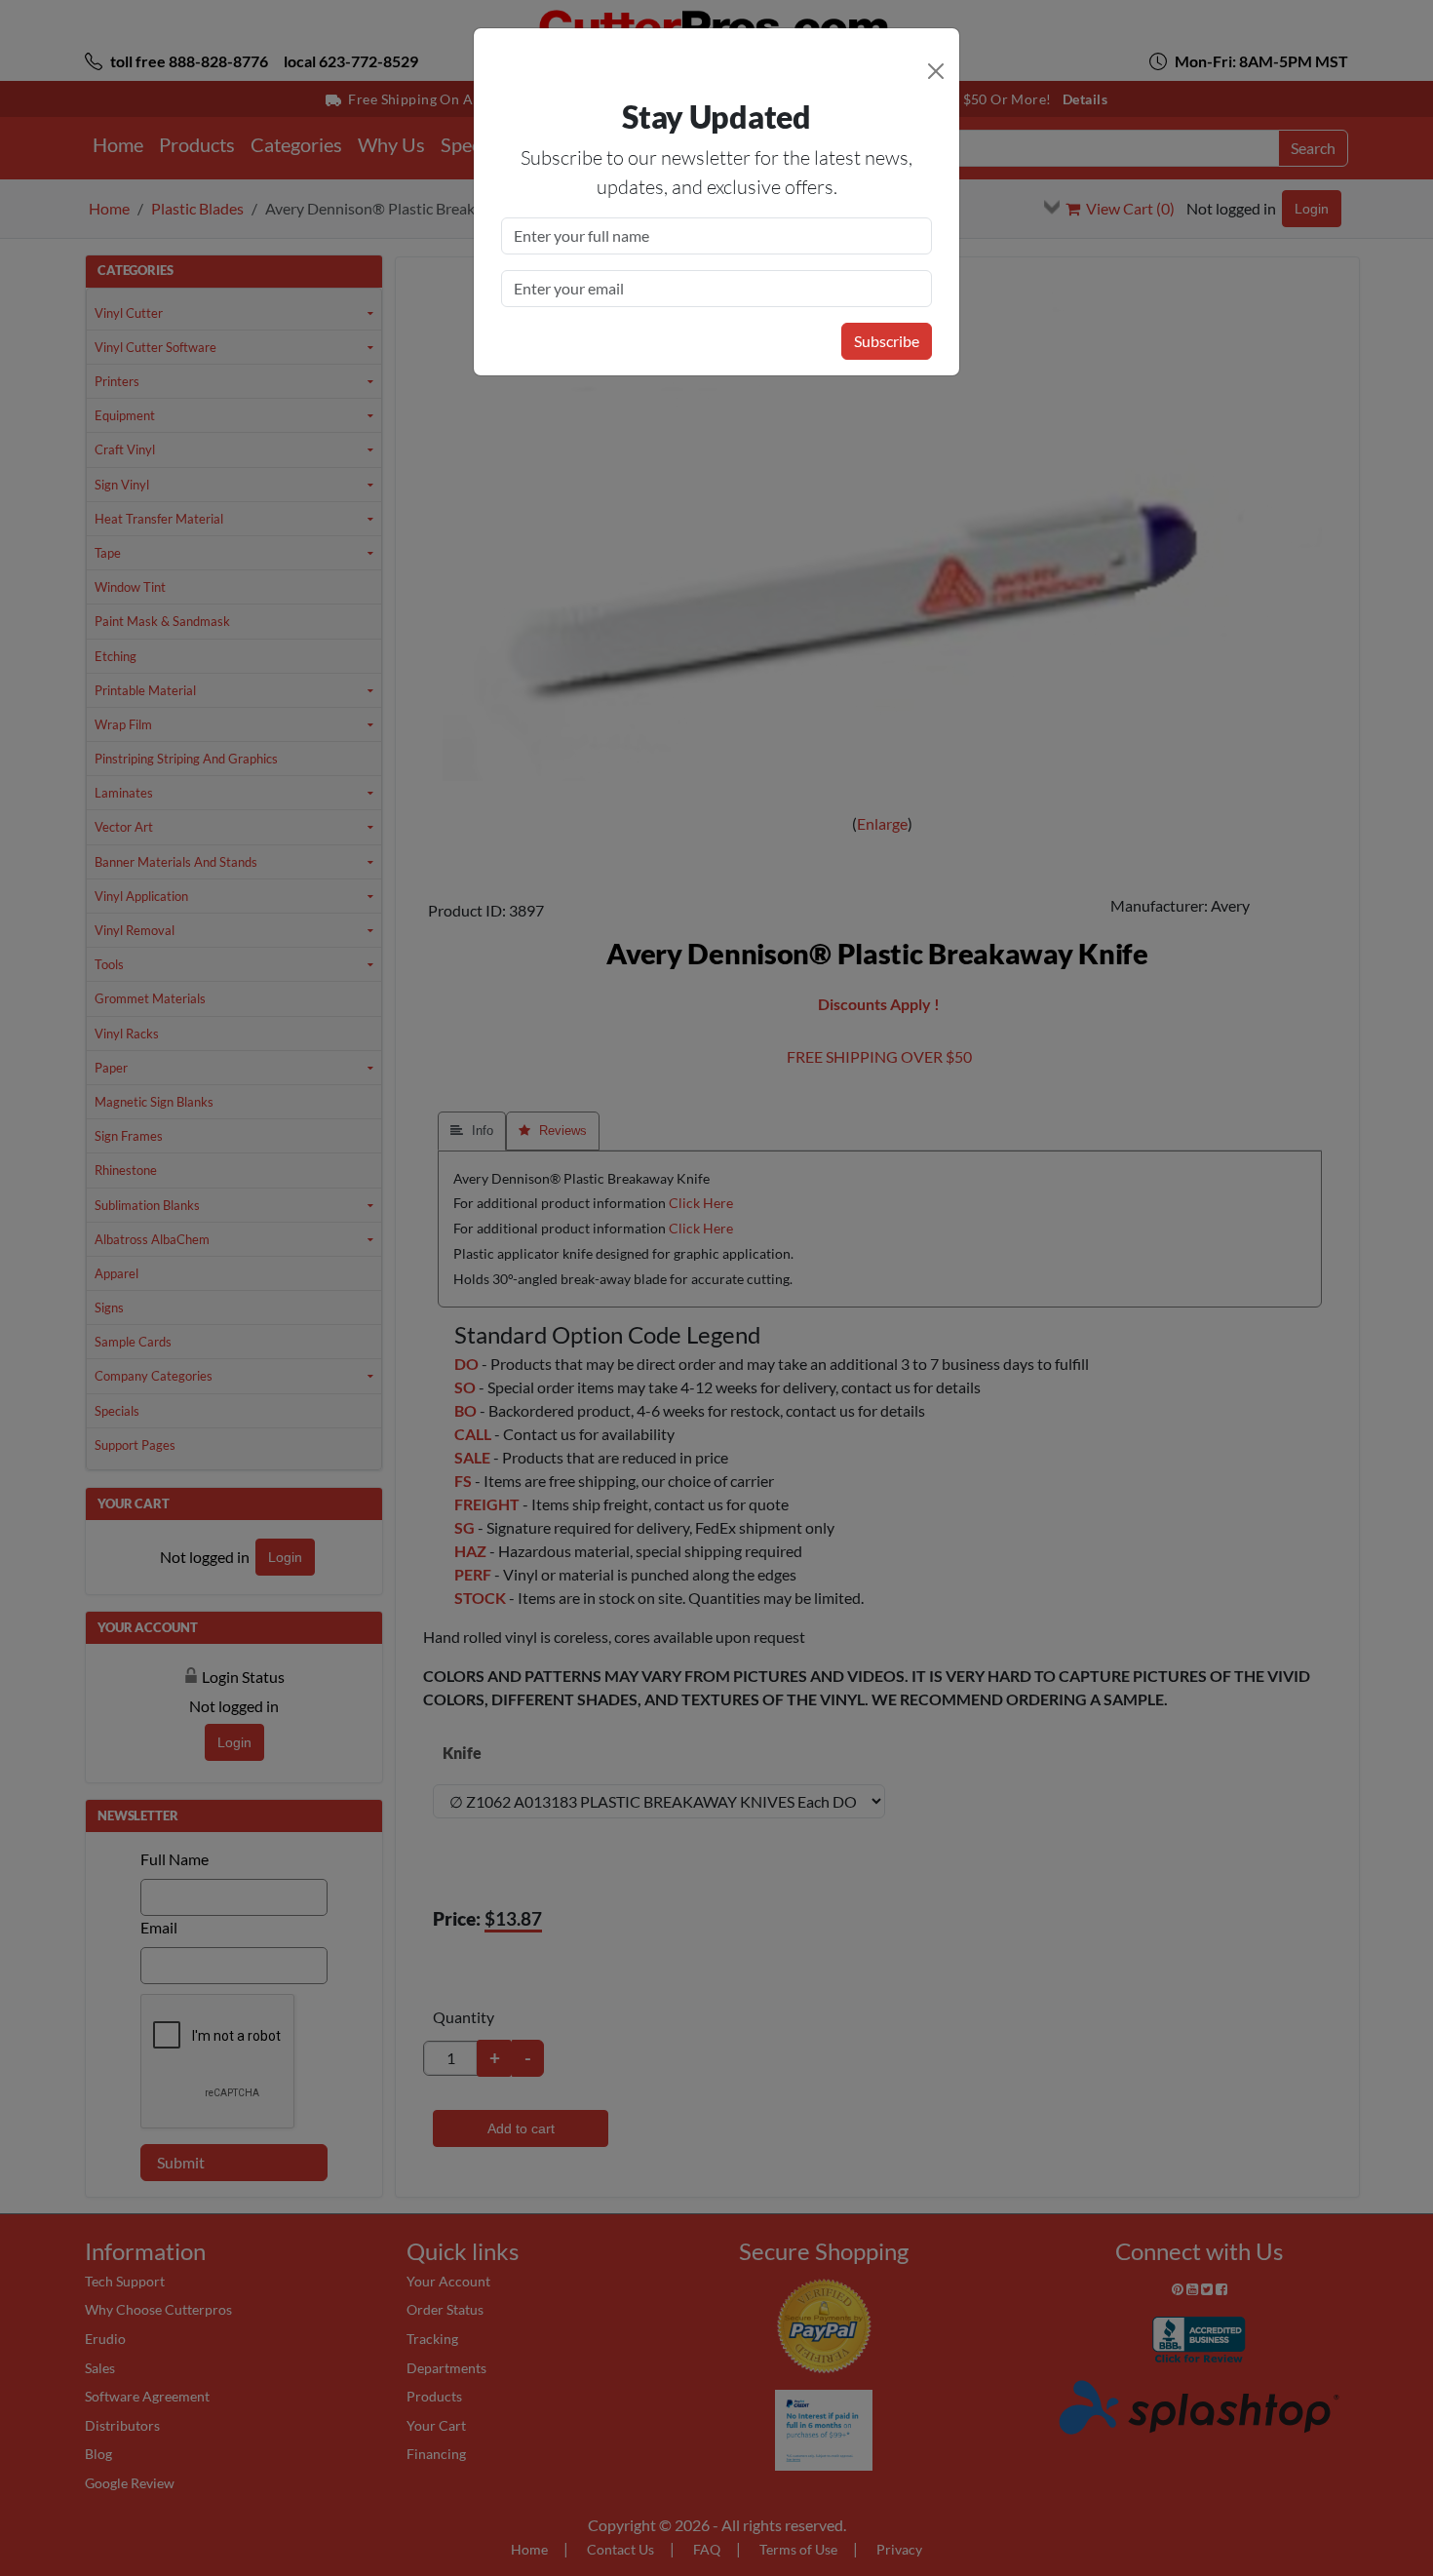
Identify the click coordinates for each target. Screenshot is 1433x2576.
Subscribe (887, 341)
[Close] (936, 71)
